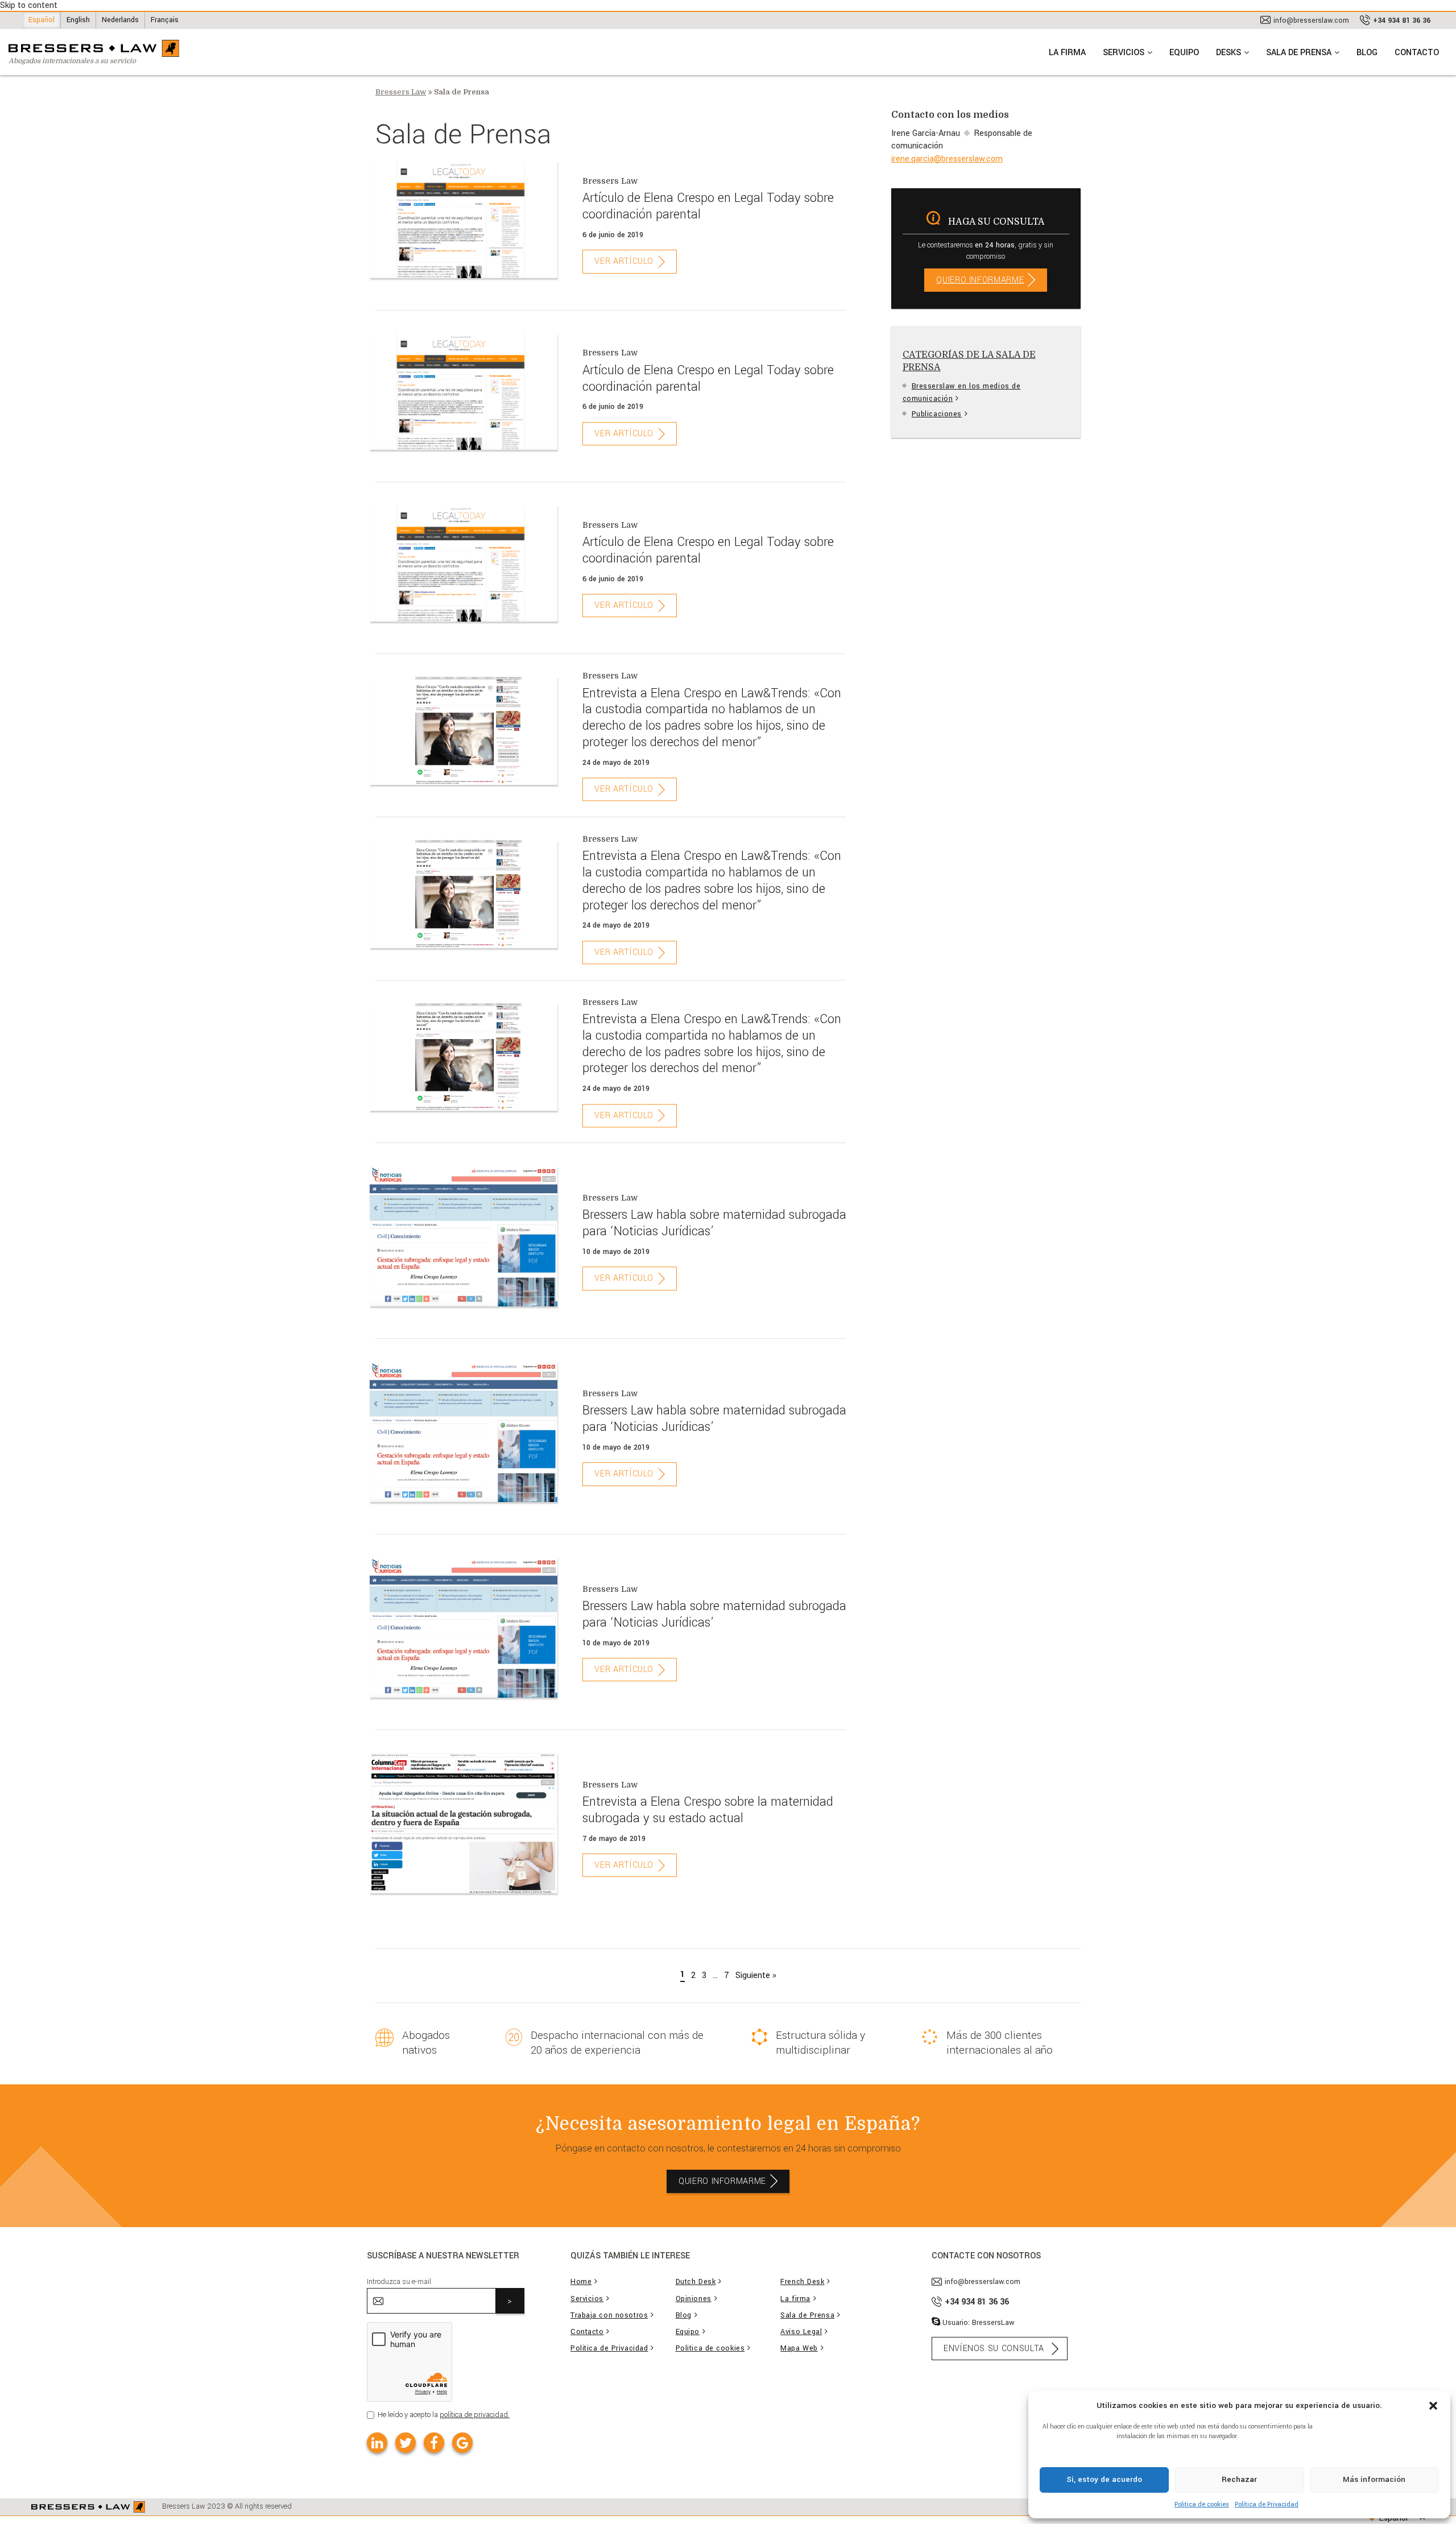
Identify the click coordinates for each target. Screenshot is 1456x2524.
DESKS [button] (1228, 53)
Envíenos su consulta (994, 2349)
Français (165, 20)
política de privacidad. (475, 2415)
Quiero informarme (980, 280)
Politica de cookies (1202, 2504)
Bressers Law (401, 92)
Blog (684, 2316)
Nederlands (120, 20)
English (78, 20)
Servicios (587, 2299)
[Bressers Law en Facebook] (434, 2443)
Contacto (587, 2332)
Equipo (688, 2332)
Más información (1374, 2479)
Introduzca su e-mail (399, 2282)
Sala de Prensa (807, 2316)
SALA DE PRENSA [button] (1299, 53)
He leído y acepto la (444, 2415)
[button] (1433, 2405)
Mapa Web (799, 2349)
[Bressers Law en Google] (462, 2443)
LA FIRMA (1067, 53)
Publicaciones (937, 414)
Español (42, 20)
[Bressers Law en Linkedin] (377, 2443)
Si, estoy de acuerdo (1104, 2479)
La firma (795, 2299)
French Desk (802, 2282)
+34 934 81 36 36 (1402, 20)
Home (581, 2282)
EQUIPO (1184, 53)
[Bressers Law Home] (88, 2507)
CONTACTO (1417, 53)
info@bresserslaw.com (1311, 20)
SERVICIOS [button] (1124, 53)
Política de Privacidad (1267, 2504)
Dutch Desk (696, 2282)
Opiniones (694, 2299)
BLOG (1367, 53)
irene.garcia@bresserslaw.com (947, 159)
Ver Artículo (624, 262)
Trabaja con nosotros (609, 2316)
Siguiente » (756, 1975)
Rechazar (1239, 2479)
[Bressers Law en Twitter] (406, 2443)
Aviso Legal (801, 2332)
